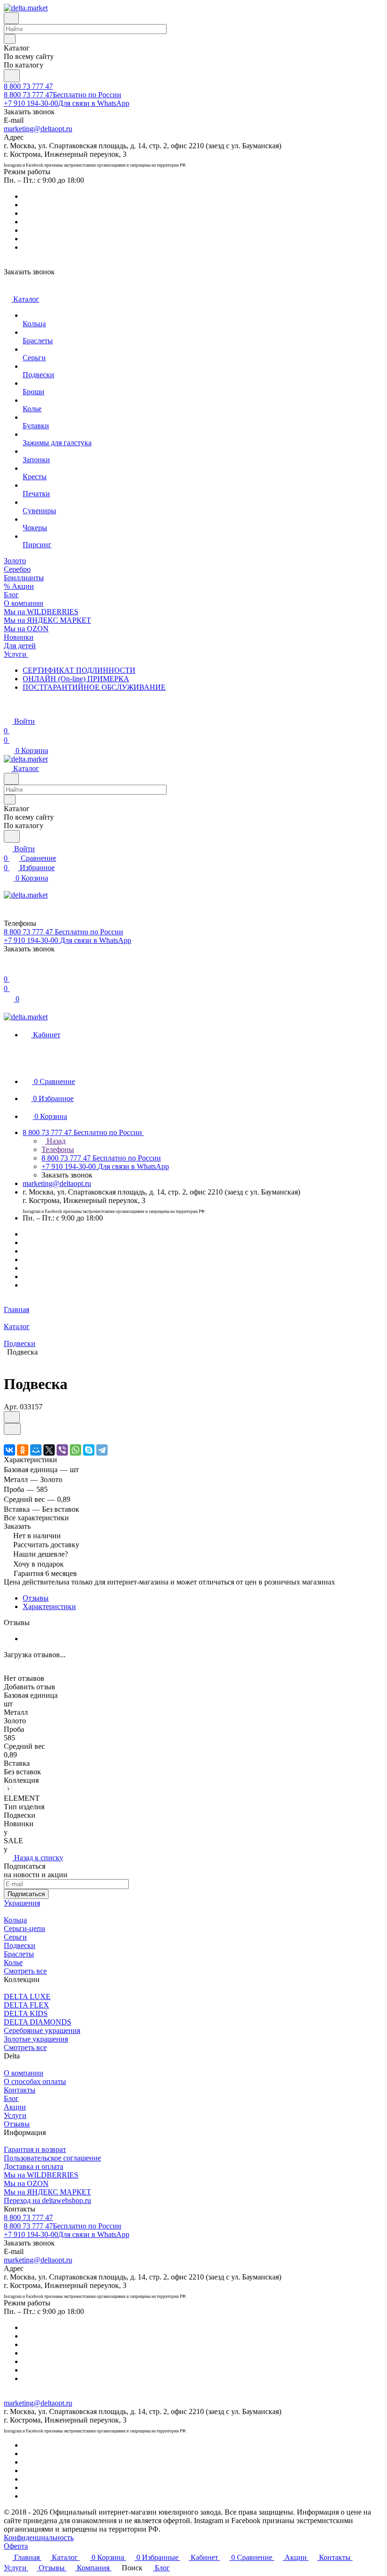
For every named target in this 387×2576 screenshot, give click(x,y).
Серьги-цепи (25, 1928)
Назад (55, 1141)
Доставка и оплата (34, 2166)
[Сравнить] (12, 1429)
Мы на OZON (26, 2183)
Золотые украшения (36, 2039)
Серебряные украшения (42, 2030)
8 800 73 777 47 (28, 86)
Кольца (15, 1920)
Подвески (20, 1945)
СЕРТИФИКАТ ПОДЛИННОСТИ (79, 670)
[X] (49, 1450)
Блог (11, 2098)
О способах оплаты (35, 2081)
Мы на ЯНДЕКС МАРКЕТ (47, 2192)
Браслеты (19, 1954)
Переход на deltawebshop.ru (47, 2200)
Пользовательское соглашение (52, 2158)
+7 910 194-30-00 (67, 103)
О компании (24, 2073)
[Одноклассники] (23, 1450)
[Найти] (12, 76)
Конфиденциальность (39, 2538)
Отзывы (36, 1598)
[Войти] (8, 970)
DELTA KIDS (26, 2013)
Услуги (15, 2115)
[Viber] (62, 1450)
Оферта (16, 2546)
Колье (13, 1962)
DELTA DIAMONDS (38, 2022)
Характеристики (49, 1606)
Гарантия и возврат (35, 2149)
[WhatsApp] (76, 1450)
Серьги (15, 1937)
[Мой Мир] (36, 1450)
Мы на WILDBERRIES (41, 2175)
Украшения (22, 1903)
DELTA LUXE (27, 1996)
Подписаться (26, 1894)
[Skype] (89, 1450)
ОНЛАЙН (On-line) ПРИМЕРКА (76, 679)
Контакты (20, 2090)
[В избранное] (12, 1417)
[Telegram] (102, 1450)
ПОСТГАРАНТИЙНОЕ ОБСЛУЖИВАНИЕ (94, 687)
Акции (15, 2107)
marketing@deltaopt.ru (38, 129)
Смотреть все (25, 1971)
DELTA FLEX (26, 2005)
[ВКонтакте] (9, 1450)
